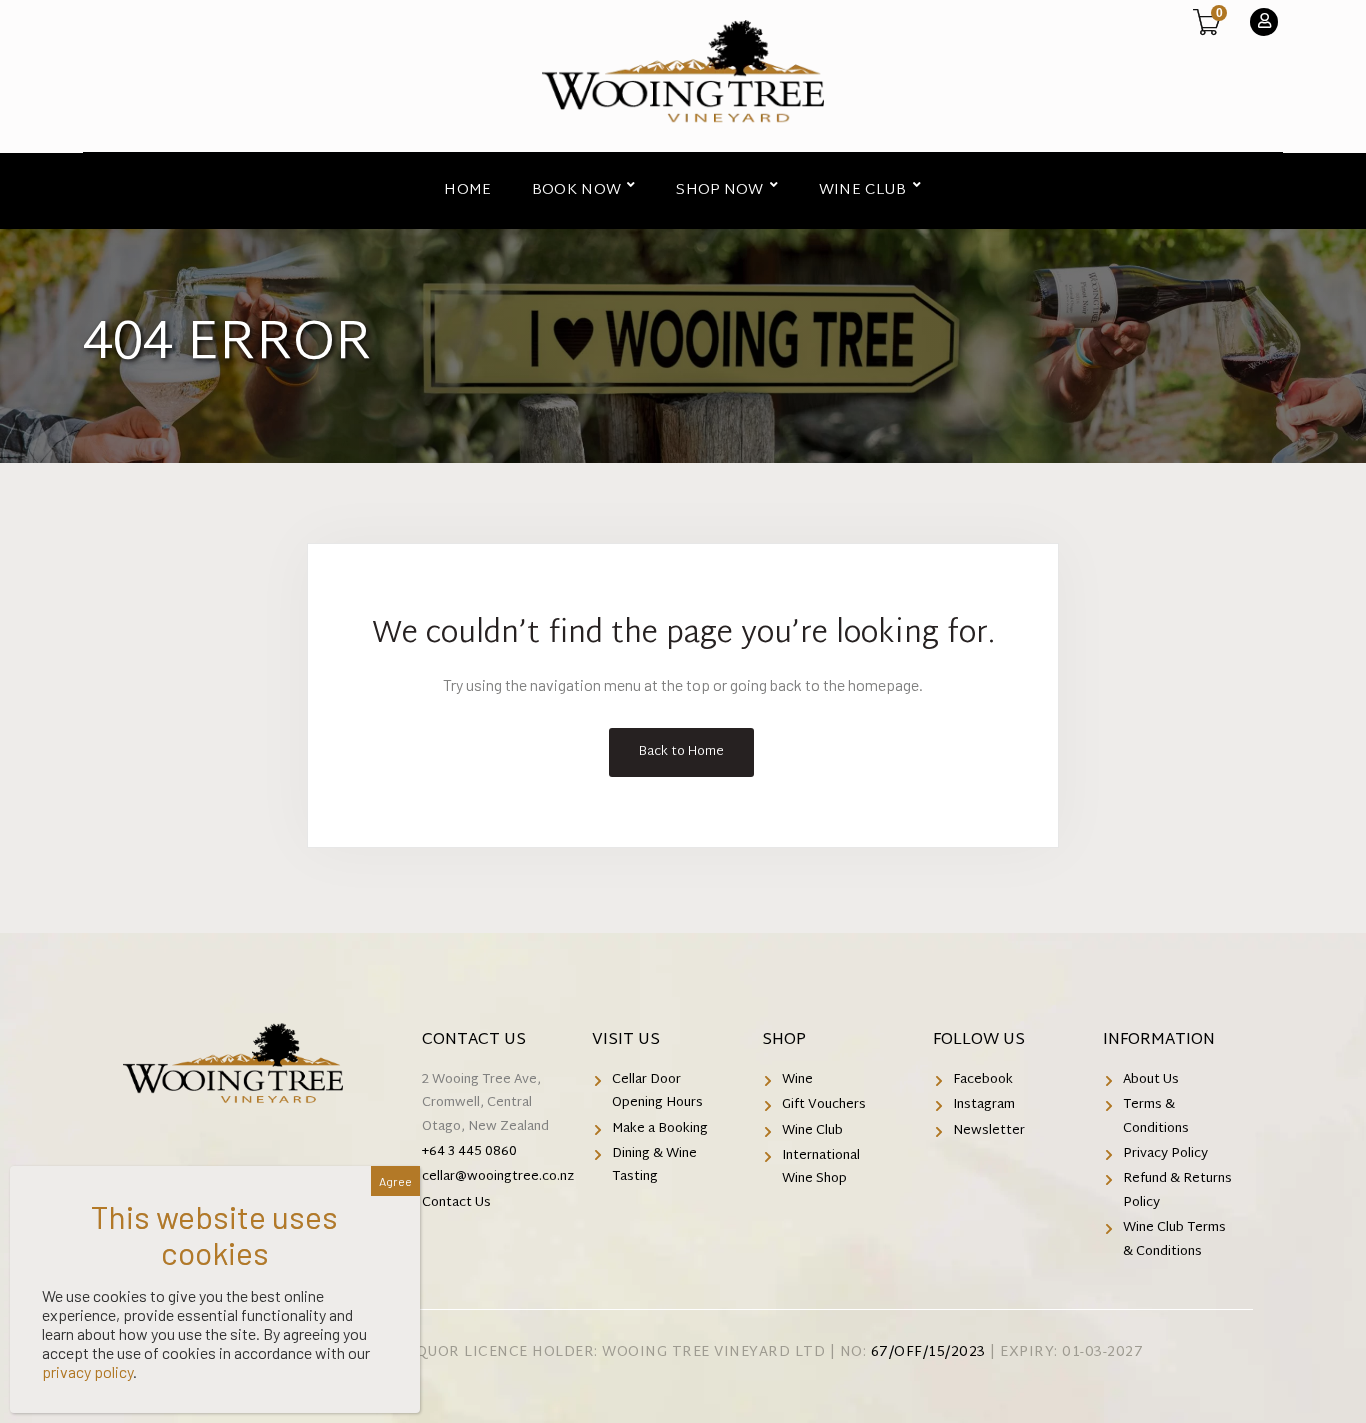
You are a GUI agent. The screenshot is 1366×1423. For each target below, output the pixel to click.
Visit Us (626, 1040)
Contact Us (474, 1040)
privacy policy (87, 1371)
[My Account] (1264, 22)
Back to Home (681, 752)
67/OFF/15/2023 (928, 1352)
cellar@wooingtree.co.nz (498, 1177)
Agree (395, 1181)
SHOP (784, 1040)
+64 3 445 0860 (469, 1152)
